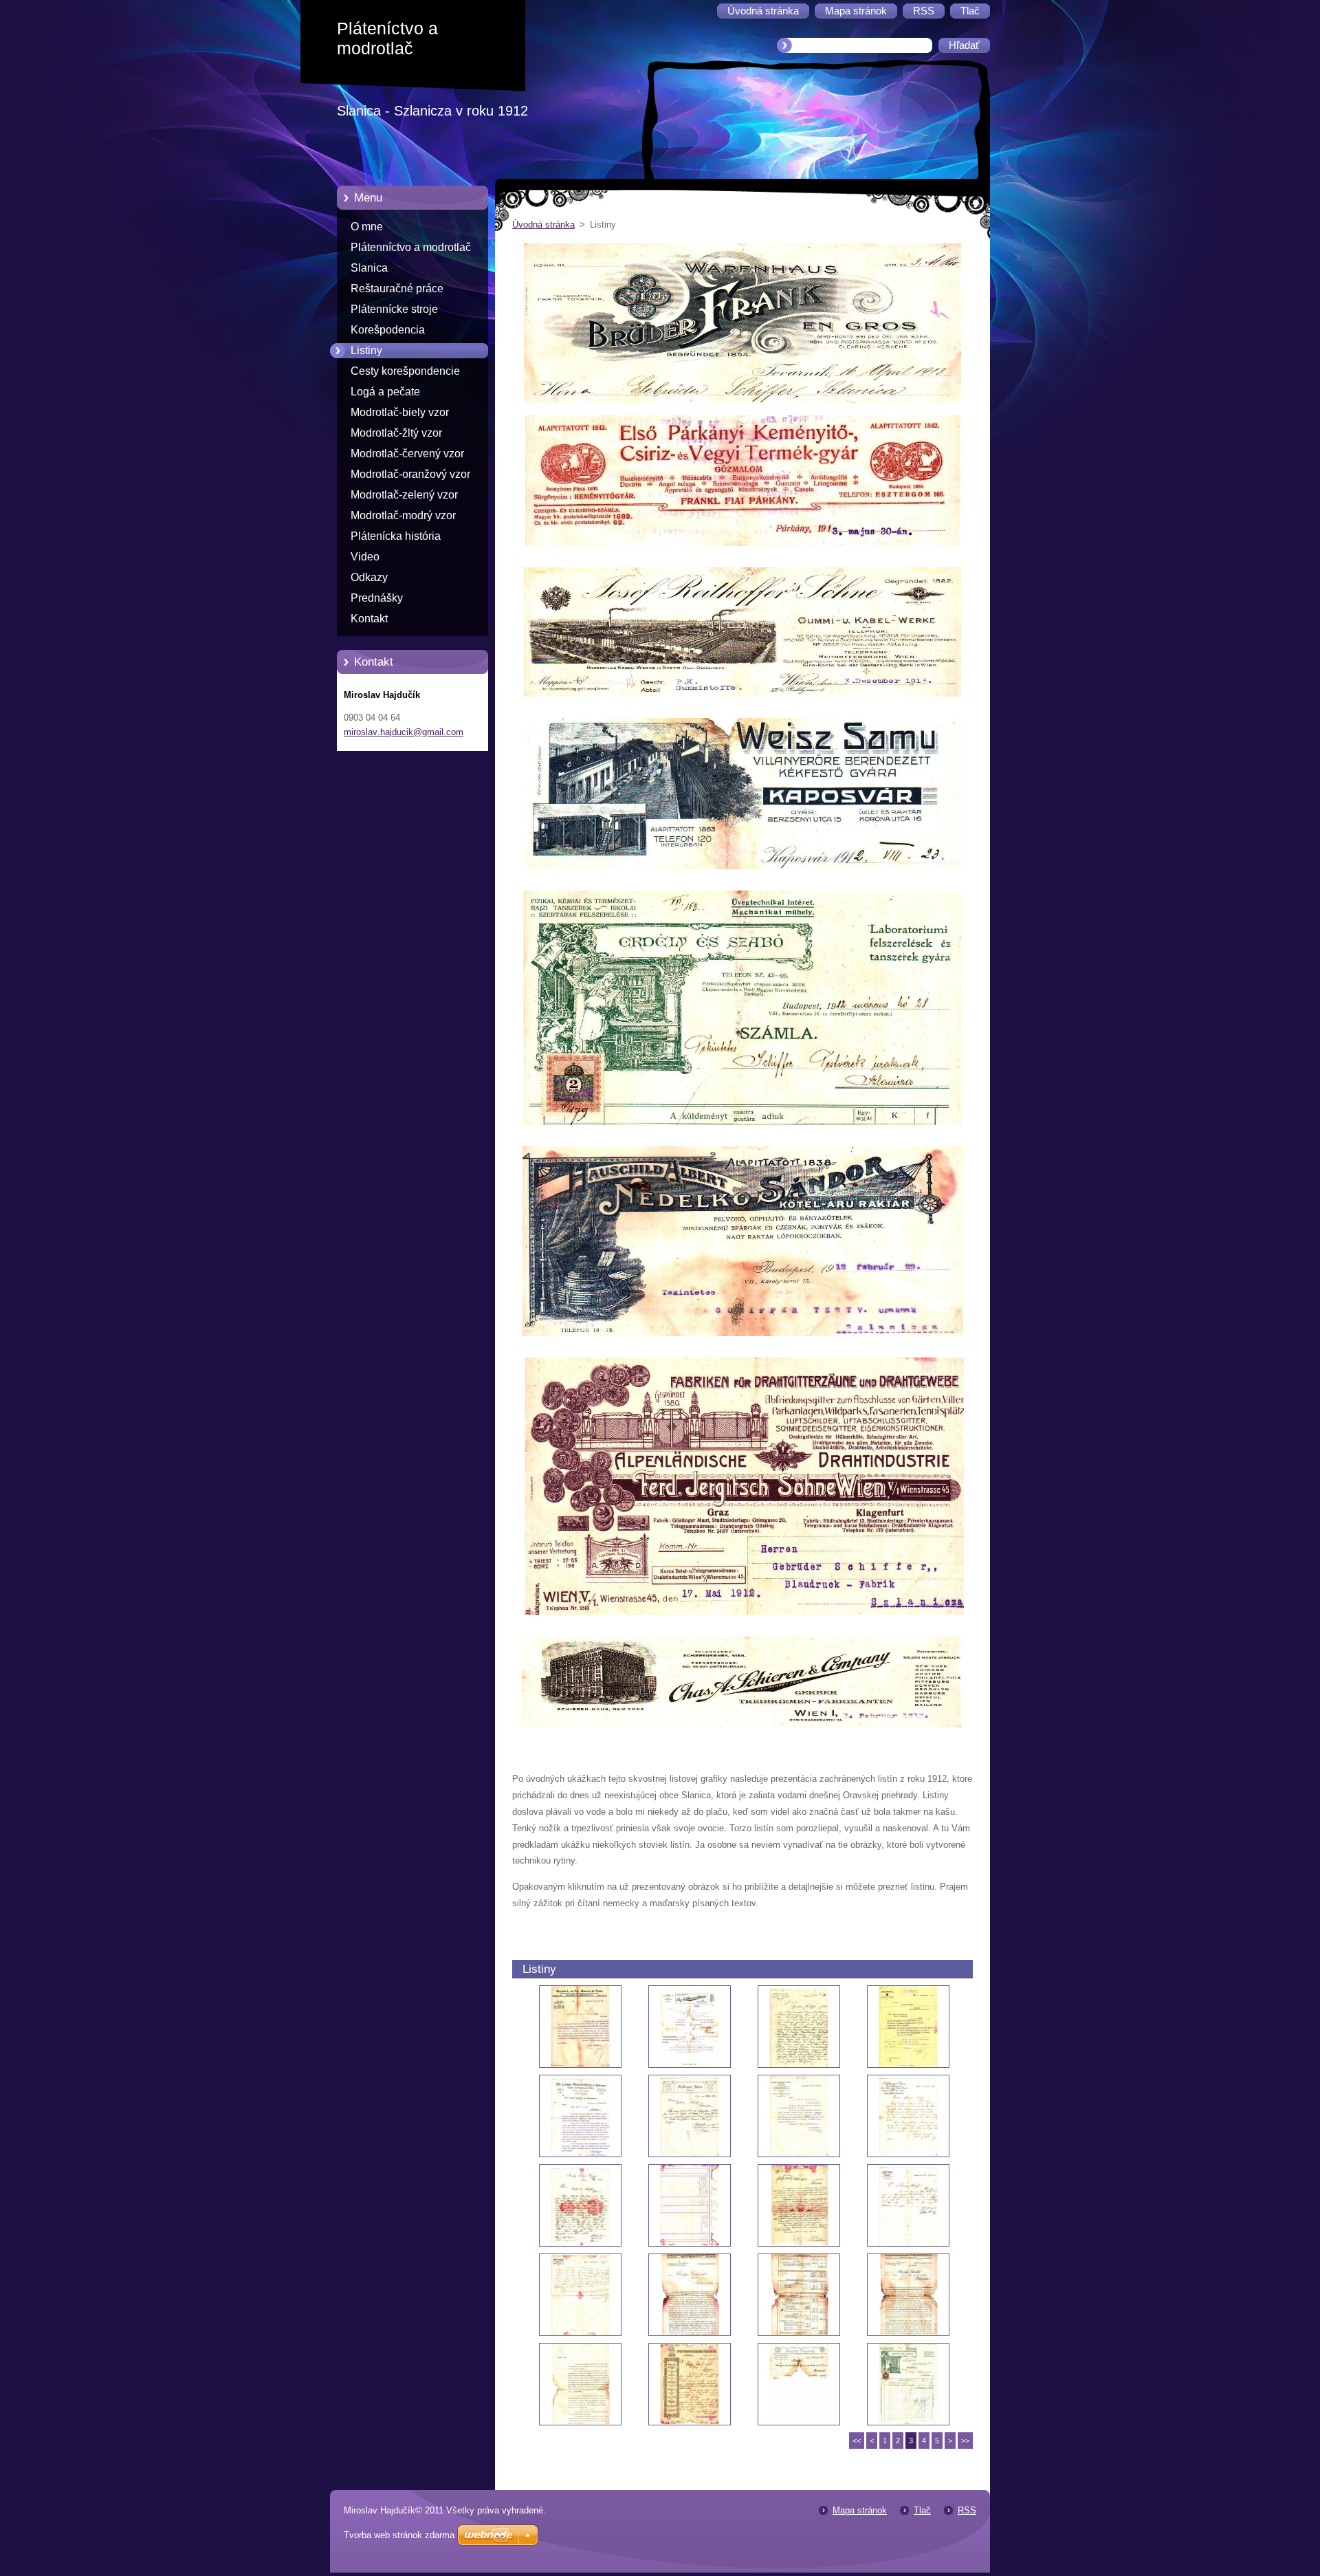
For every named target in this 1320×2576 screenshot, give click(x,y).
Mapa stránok (860, 2510)
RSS (967, 2510)
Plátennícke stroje (394, 309)
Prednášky (377, 598)
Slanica (369, 268)
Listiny (366, 350)
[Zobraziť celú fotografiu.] (580, 2027)
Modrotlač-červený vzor (407, 454)
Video (365, 557)
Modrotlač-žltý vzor (396, 433)
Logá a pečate (385, 392)
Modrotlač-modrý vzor (403, 515)
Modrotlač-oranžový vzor (410, 474)
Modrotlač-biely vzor (400, 412)
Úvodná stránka (543, 225)
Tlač (922, 2510)
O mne (367, 227)
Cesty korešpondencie (405, 371)
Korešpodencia (388, 330)
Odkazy (369, 577)
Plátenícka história (396, 536)
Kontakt (369, 619)
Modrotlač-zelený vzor (404, 495)
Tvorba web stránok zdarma (399, 2535)
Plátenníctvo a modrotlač (411, 247)
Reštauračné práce (397, 288)
